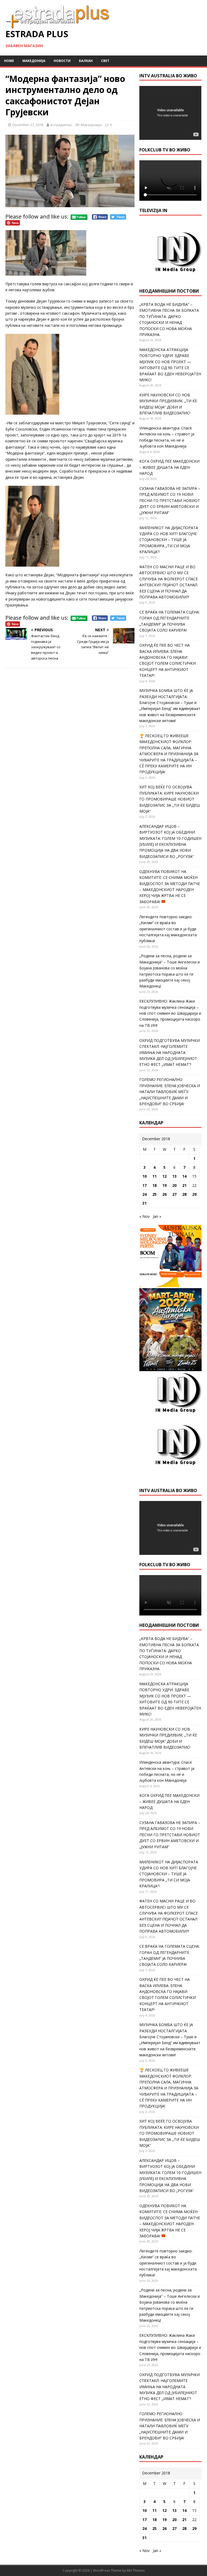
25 (154, 1194)
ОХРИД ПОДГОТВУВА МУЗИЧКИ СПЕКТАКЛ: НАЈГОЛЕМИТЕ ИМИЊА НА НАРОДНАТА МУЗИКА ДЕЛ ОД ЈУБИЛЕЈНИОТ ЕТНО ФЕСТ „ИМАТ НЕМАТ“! (170, 1053)
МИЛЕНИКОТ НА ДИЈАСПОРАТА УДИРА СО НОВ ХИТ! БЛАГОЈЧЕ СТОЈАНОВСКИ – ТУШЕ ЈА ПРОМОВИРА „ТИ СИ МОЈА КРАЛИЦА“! (169, 540)
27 (174, 1194)
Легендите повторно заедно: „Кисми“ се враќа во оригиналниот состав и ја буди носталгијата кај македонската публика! (168, 929)
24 (144, 1194)
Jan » (157, 1216)
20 (174, 1185)
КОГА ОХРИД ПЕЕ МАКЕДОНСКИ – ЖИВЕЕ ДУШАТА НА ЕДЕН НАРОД (169, 467)
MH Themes (136, 2570)
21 (184, 1185)
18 (154, 1185)
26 (164, 1194)
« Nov (144, 1216)
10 (144, 1176)
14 (184, 1176)
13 (174, 1176)
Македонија (34, 61)
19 (164, 1185)
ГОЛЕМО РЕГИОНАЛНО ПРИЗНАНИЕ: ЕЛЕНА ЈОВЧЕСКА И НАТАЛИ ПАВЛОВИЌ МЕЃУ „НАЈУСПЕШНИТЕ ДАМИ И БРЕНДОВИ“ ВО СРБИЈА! (170, 1092)
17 (144, 1185)
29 (194, 1194)
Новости (62, 61)
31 (144, 1203)
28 (184, 1194)
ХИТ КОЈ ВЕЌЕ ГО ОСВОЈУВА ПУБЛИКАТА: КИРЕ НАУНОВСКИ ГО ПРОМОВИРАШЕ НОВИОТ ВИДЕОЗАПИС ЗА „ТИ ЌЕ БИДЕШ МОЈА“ (170, 799)
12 (164, 1176)
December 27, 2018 (28, 125)
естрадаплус (61, 125)
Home (9, 61)
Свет (105, 61)
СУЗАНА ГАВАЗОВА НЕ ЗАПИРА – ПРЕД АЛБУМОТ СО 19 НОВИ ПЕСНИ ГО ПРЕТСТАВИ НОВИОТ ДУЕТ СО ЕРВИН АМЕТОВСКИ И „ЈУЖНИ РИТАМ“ (170, 500)
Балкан (86, 61)
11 (154, 1176)
